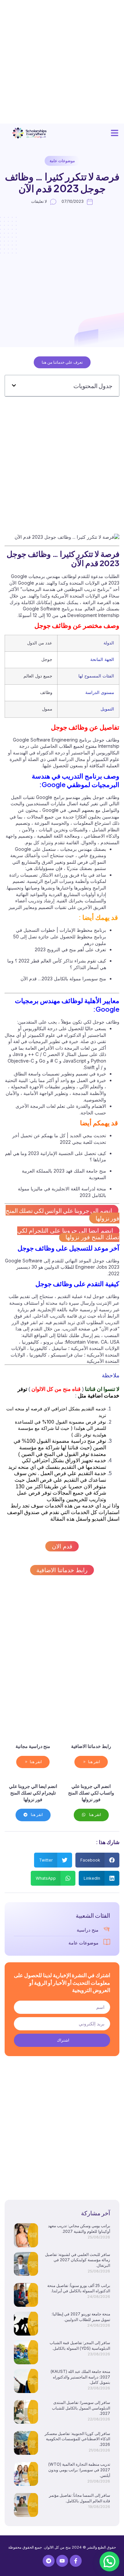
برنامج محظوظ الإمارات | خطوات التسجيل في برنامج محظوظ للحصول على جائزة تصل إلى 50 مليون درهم (60, 936)
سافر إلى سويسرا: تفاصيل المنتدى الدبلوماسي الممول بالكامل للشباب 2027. (81, 2408)
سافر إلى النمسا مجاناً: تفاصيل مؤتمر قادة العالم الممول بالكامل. (80, 2498)
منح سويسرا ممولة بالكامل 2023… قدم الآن (63, 979)
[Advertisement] (62, 62)
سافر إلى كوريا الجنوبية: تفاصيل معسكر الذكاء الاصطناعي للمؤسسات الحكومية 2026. (77, 2439)
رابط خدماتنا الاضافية (62, 1570)
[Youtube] (62, 2561)
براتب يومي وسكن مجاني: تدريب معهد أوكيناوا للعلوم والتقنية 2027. (79, 2229)
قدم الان (62, 1546)
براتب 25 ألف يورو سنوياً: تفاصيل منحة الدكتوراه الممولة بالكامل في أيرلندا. (79, 2288)
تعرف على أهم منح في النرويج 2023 (70, 949)
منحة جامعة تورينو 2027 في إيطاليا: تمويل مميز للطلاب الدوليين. (81, 2317)
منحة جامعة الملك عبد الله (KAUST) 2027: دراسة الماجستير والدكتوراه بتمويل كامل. (80, 2377)
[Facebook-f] (76, 2561)
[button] (115, 133)
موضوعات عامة (62, 161)
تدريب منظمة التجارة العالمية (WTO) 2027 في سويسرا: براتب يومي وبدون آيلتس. (79, 2470)
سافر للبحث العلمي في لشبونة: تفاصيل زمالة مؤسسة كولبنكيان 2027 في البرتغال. (78, 2260)
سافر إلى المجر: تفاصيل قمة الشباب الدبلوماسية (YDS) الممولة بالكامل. (80, 2345)
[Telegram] (49, 2561)
